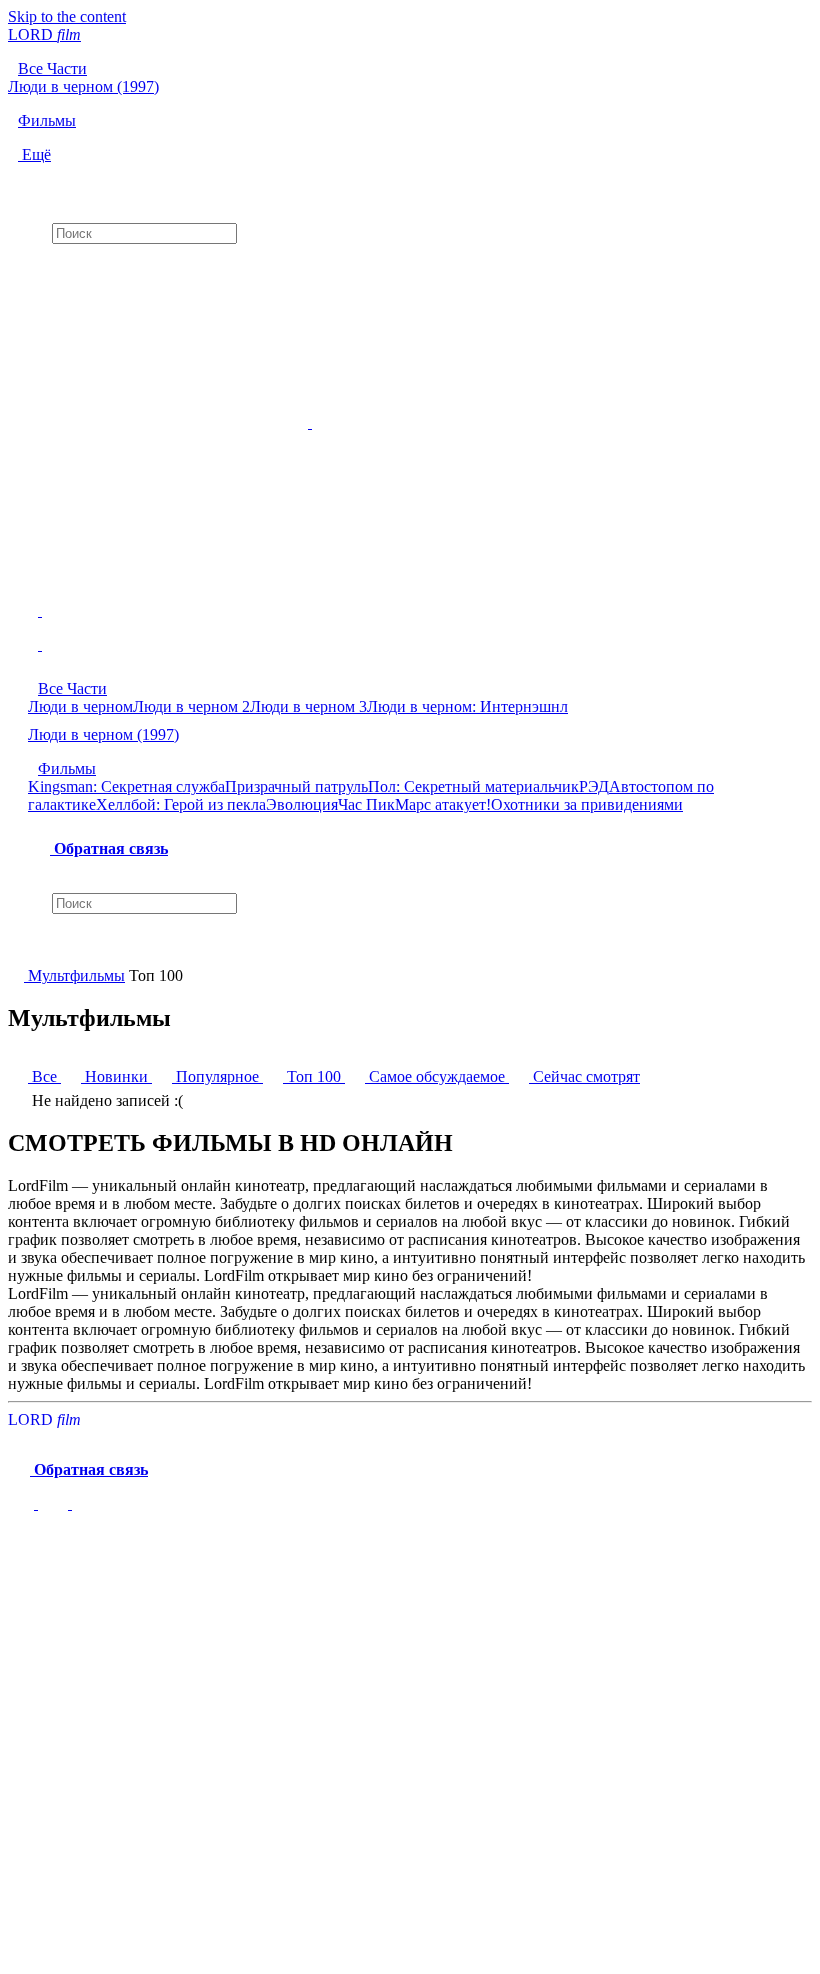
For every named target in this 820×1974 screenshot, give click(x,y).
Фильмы (67, 768)
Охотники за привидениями (587, 804)
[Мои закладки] (410, 261)
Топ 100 (314, 1076)
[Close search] (18, 948)
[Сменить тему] (70, 1503)
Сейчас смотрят (584, 1076)
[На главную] (18, 975)
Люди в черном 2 (191, 706)
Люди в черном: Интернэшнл (467, 706)
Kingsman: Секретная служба (126, 786)
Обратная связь (109, 848)
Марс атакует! (443, 804)
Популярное (217, 1076)
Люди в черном (80, 706)
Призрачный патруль (296, 786)
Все (44, 1076)
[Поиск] (410, 181)
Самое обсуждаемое (437, 1076)
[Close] (28, 1547)
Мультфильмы (76, 975)
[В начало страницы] (23, 1503)
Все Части (72, 688)
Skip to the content (67, 16)
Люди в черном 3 (308, 706)
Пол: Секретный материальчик (473, 786)
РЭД (594, 786)
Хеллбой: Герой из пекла (181, 804)
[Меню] (410, 637)
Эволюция (302, 804)
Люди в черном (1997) (103, 734)
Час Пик (366, 804)
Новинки (116, 1076)
